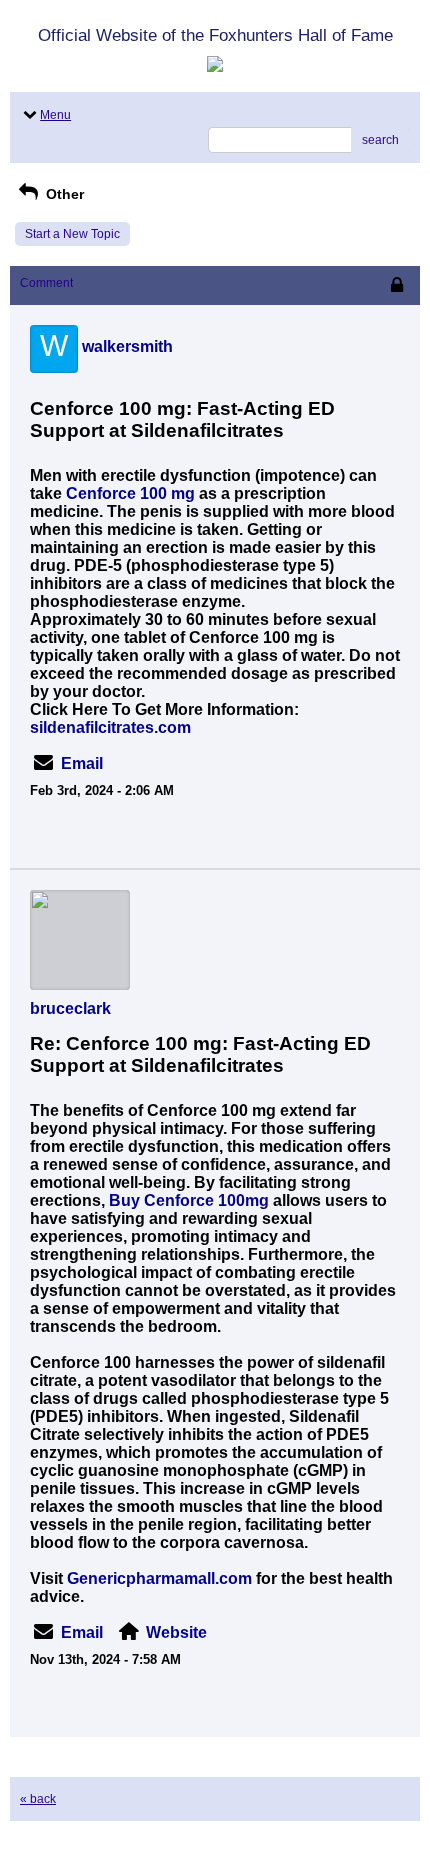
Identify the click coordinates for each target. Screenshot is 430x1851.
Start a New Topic (72, 234)
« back (38, 1799)
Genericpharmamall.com (159, 1578)
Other (63, 194)
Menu (55, 115)
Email (82, 763)
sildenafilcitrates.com (110, 727)
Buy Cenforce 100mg (189, 1200)
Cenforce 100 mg (130, 493)
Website (176, 1632)
